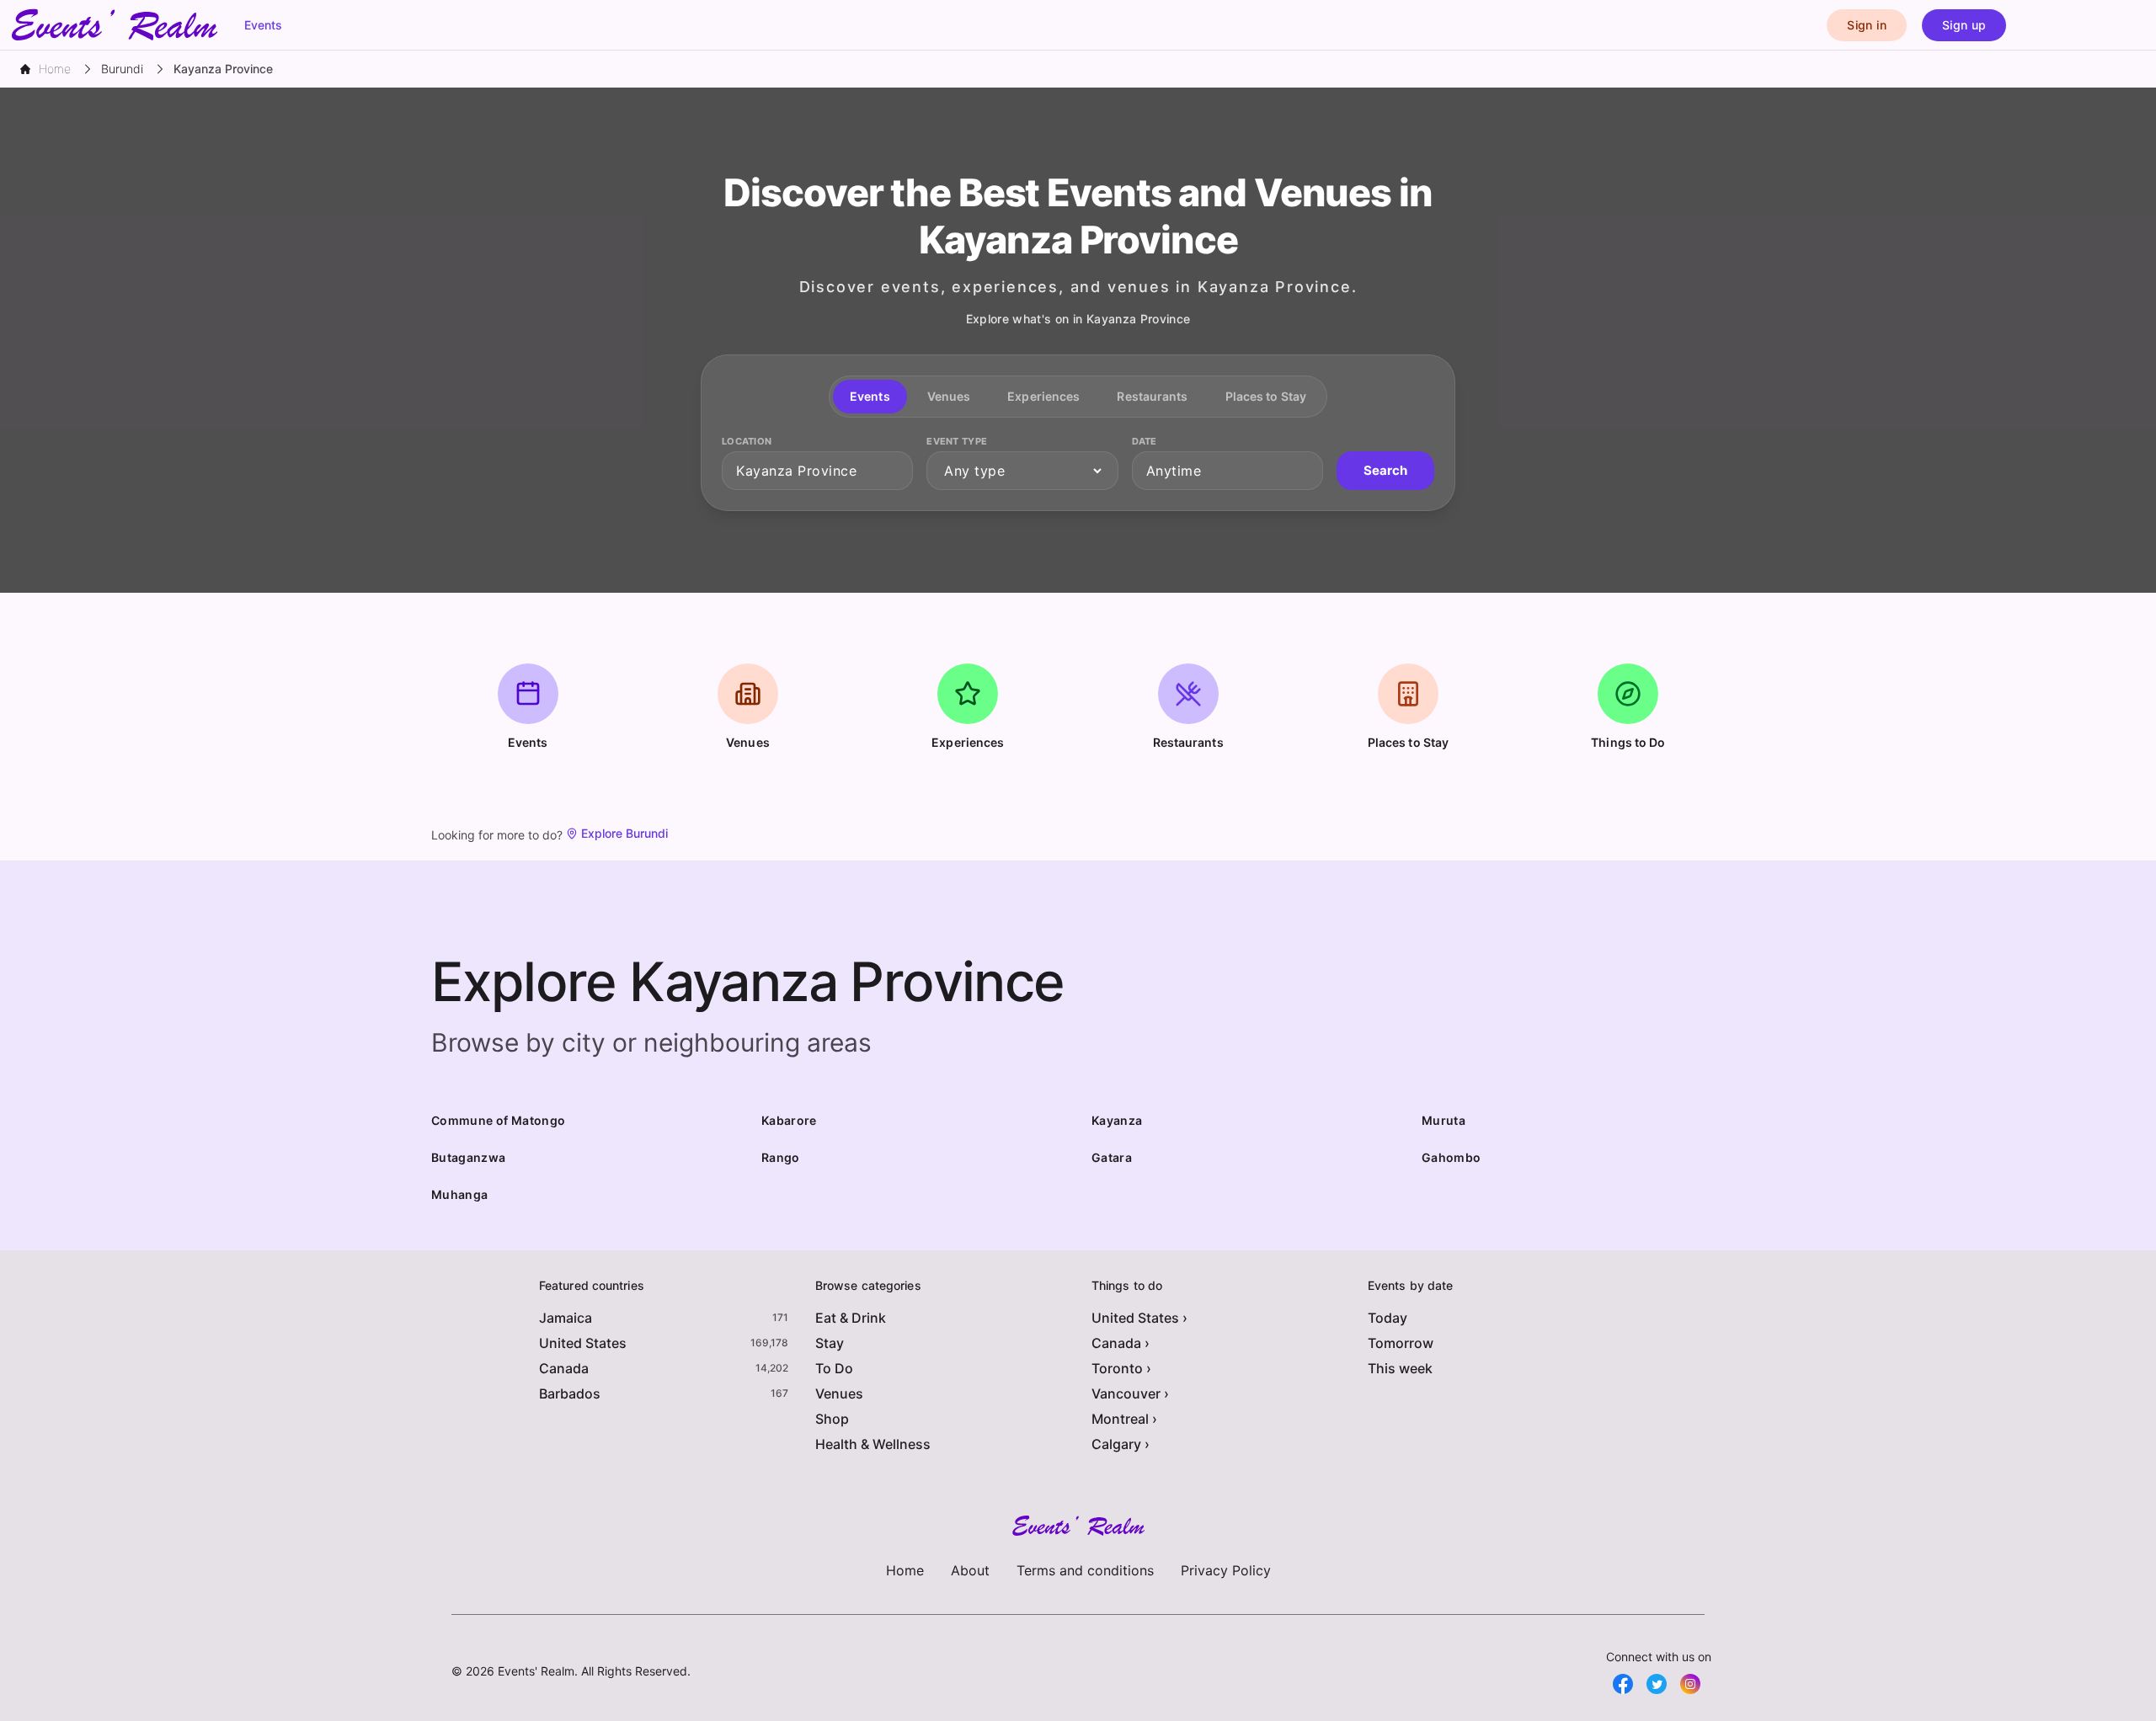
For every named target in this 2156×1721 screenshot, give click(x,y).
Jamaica (566, 1318)
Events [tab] (870, 396)
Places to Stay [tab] (1266, 396)
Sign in (1866, 25)
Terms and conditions (1085, 1570)
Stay (830, 1343)
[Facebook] (1623, 1684)
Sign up (1964, 25)
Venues (839, 1393)
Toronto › (1121, 1368)
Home (905, 1570)
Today (1388, 1318)
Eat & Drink (851, 1318)
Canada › (1121, 1343)
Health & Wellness (873, 1444)
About (970, 1570)
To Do (834, 1368)
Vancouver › (1130, 1393)
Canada (564, 1368)
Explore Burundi (624, 833)
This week (1400, 1368)
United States (583, 1343)
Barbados (570, 1393)
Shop (832, 1419)
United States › (1139, 1318)
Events (263, 25)
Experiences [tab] (1043, 396)
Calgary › (1121, 1444)
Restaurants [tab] (1152, 396)
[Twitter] (1657, 1684)
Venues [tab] (949, 396)
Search (1385, 470)
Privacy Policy (1226, 1570)
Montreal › (1124, 1419)
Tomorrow (1401, 1343)
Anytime (1174, 471)
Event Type (957, 441)
